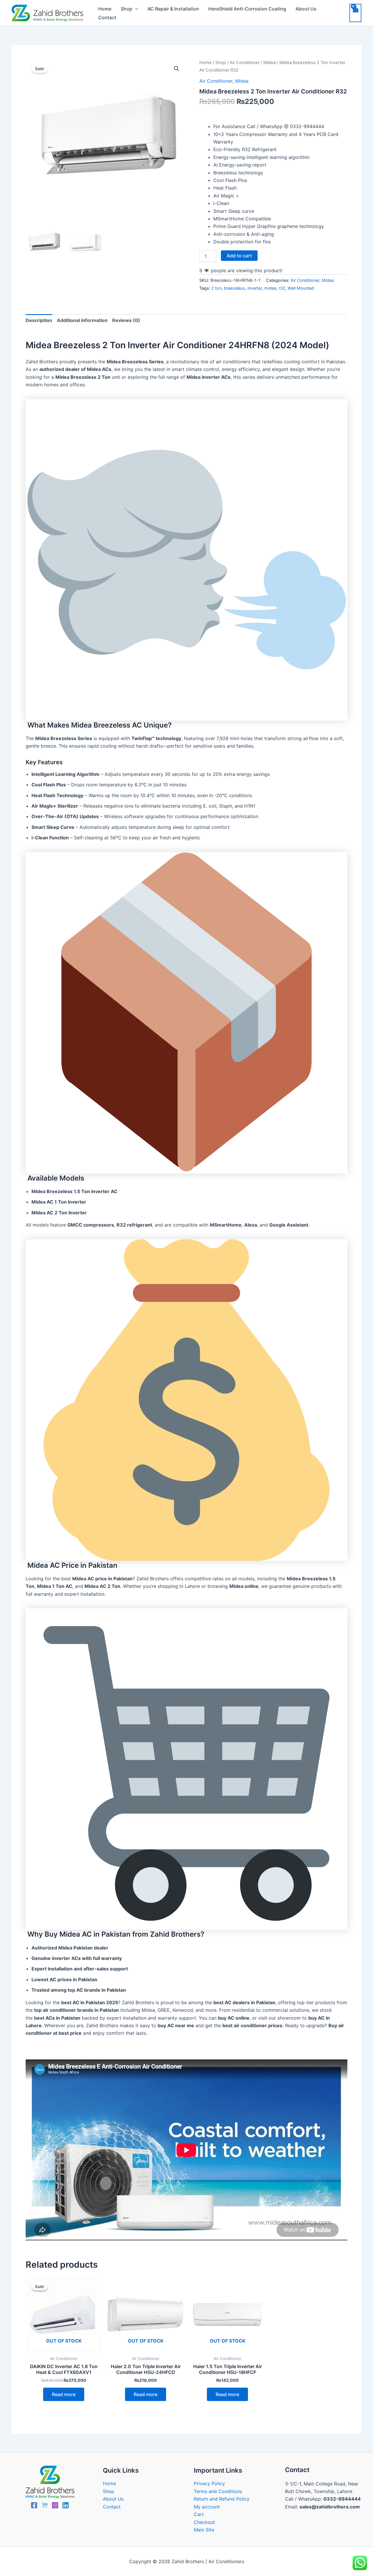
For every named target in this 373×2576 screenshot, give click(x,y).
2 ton (216, 288)
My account (207, 2507)
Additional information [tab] (82, 320)
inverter (255, 288)
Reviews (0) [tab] (126, 320)
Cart (199, 2514)
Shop (126, 9)
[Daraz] (45, 2505)
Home (105, 9)
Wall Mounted (301, 288)
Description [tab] (39, 320)
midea (270, 288)
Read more (64, 2394)
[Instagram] (55, 2505)
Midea (270, 63)
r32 (282, 288)
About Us (306, 9)
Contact (107, 17)
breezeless (234, 288)
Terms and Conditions (218, 2491)
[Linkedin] (66, 2505)
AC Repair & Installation (173, 9)
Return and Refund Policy (222, 2499)
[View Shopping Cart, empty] (355, 13)
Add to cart (239, 256)
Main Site (204, 2530)
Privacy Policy (209, 2483)
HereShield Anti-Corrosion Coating (247, 9)
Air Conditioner (245, 63)
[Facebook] (34, 2505)
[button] (135, 9)
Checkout (204, 2522)
